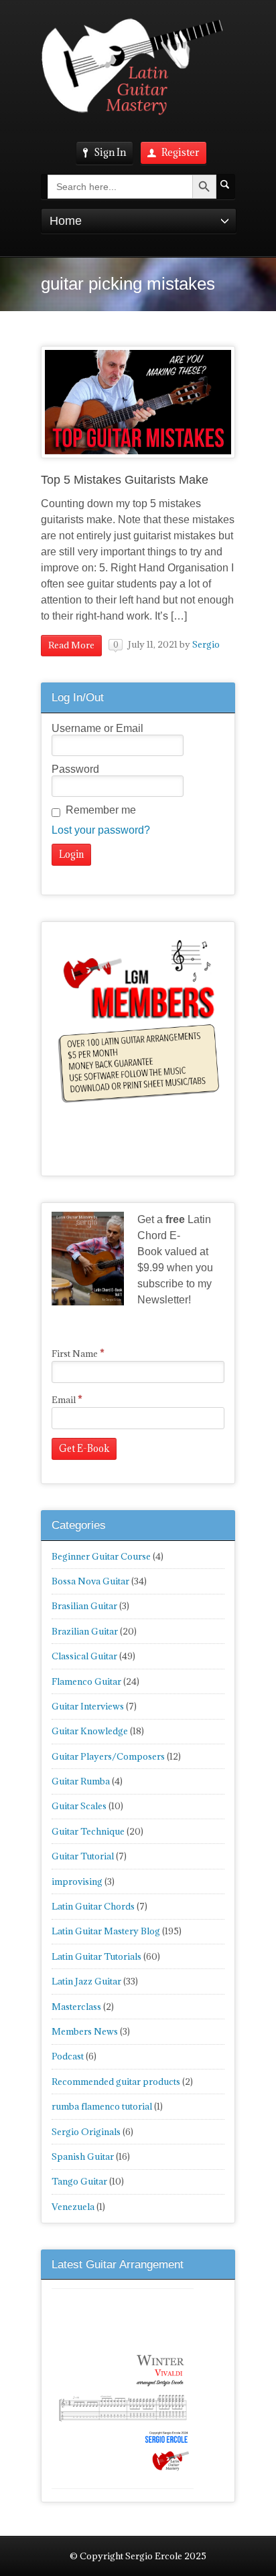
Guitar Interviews (88, 1706)
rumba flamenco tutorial (102, 2106)
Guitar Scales (79, 1806)
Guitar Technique (88, 1831)
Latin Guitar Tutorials (96, 1956)
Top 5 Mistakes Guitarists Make (125, 480)
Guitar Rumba (81, 1781)
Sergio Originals (86, 2132)
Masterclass (76, 2007)
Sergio (206, 644)
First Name (78, 1354)
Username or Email (97, 728)
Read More (71, 645)
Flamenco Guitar (86, 1681)
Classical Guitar (84, 1656)
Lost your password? (101, 830)
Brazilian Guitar (85, 1631)
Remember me (101, 810)
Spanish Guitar (83, 2156)
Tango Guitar (79, 2181)
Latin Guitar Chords (93, 1906)
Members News (85, 2031)
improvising (77, 1881)
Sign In (110, 152)
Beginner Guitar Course (101, 1556)
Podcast (68, 2056)
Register (181, 152)
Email (67, 1400)
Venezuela (73, 2207)
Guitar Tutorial (83, 1856)
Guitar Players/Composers (108, 1756)
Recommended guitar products (116, 2082)
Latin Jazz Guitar (86, 1981)
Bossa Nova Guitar (90, 1581)
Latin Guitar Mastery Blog (106, 1931)
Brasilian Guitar (84, 1606)
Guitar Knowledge (90, 1731)
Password (75, 769)
